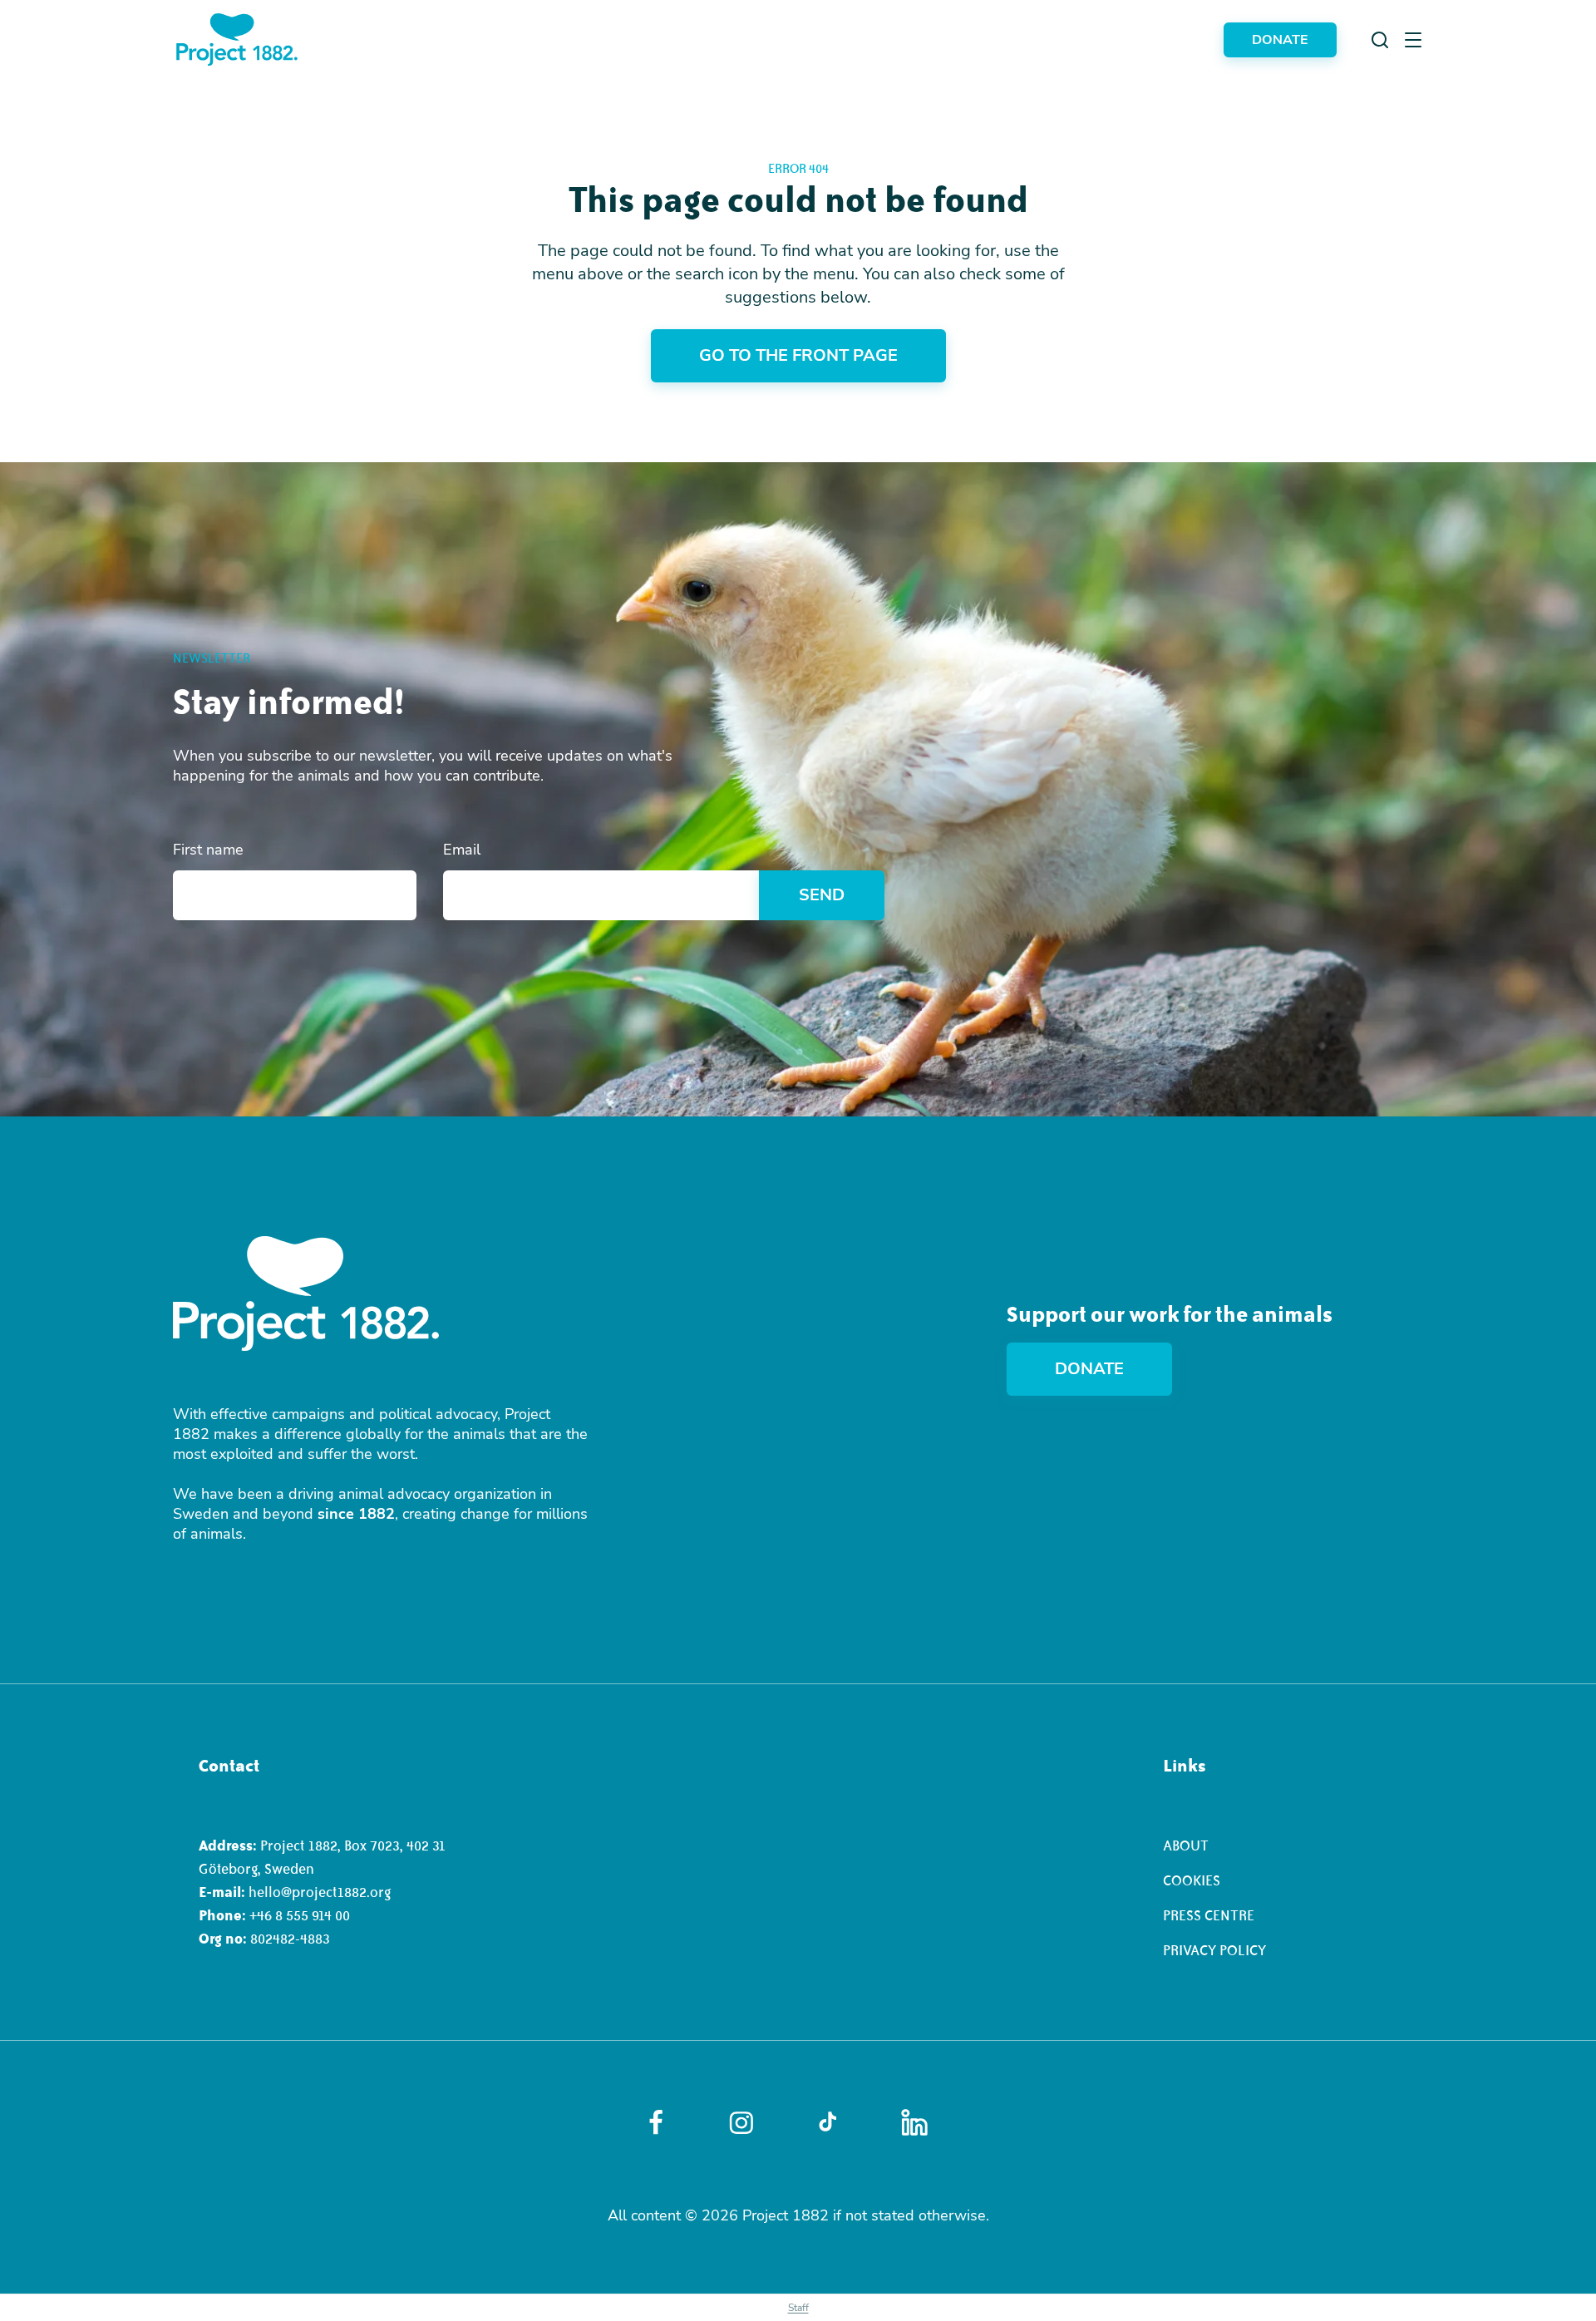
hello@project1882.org (320, 1892)
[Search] (1380, 40)
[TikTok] (828, 2122)
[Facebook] (656, 2122)
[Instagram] (741, 2123)
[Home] (237, 39)
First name (208, 850)
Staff (798, 2308)
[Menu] (1413, 40)
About (1186, 1845)
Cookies (1192, 1880)
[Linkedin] (914, 2122)
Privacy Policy (1214, 1950)
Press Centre (1209, 1915)
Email (462, 850)
